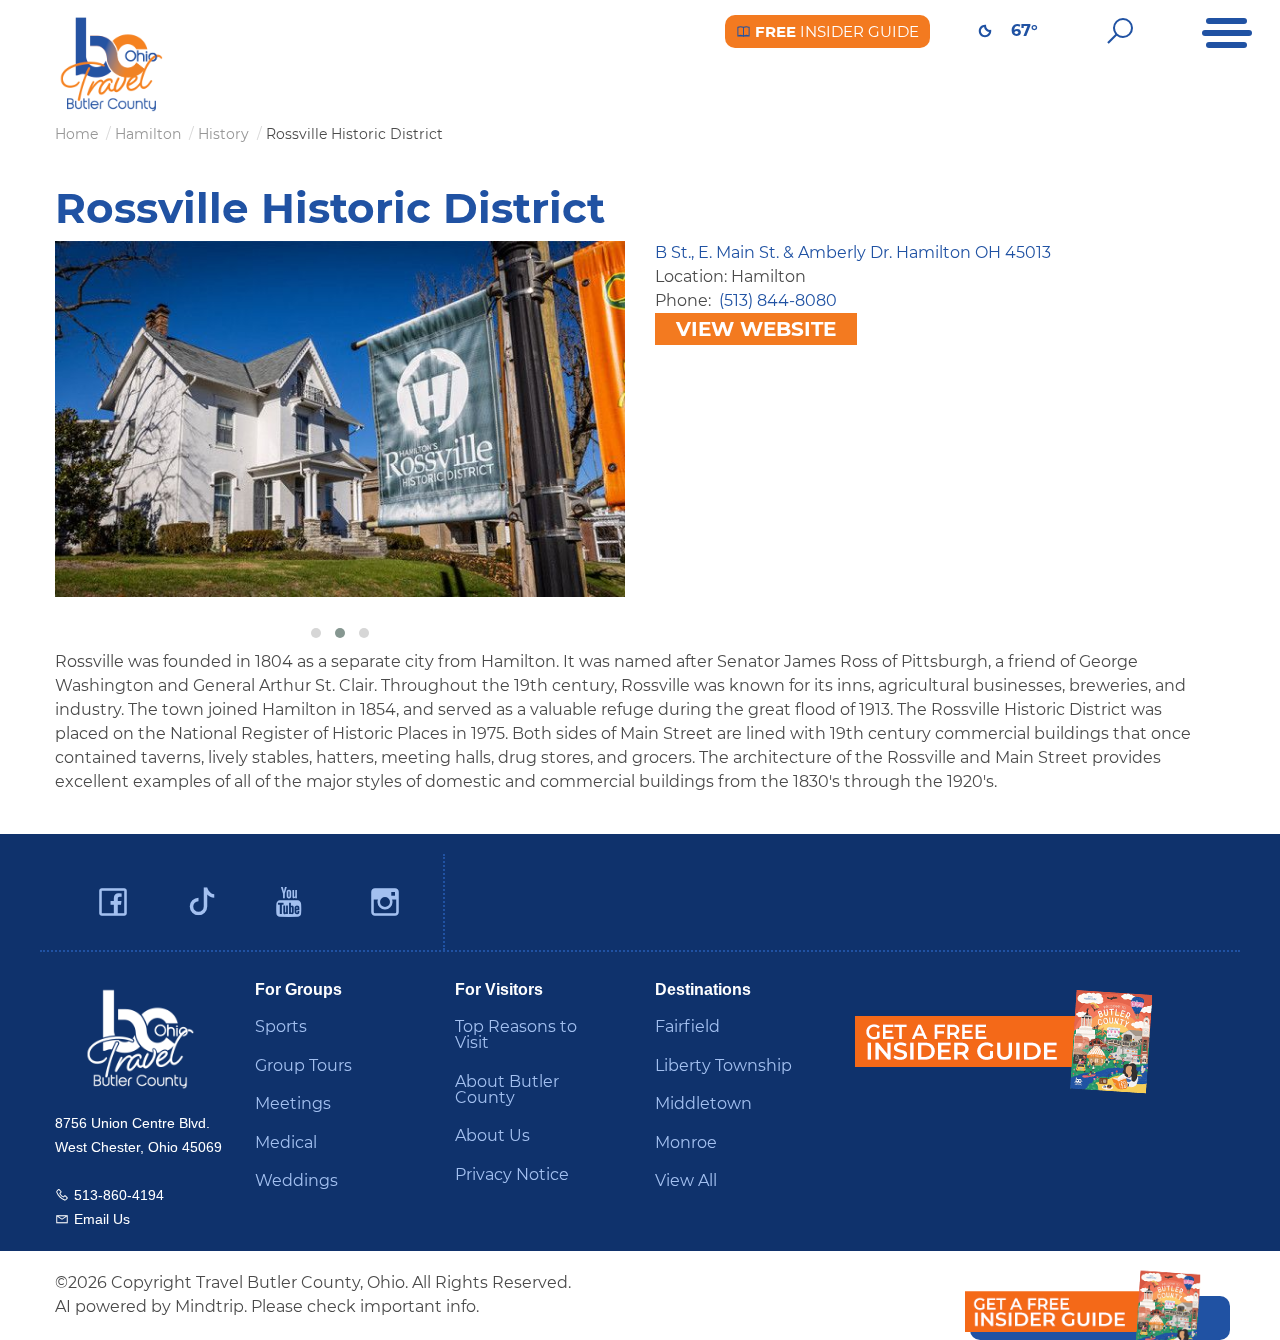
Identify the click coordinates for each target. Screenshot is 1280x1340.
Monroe (686, 1142)
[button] (316, 633)
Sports (281, 1026)
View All (686, 1180)
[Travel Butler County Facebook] (113, 902)
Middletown (703, 1103)
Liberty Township (723, 1065)
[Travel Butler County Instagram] (385, 902)
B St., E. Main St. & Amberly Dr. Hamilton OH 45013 (853, 252)
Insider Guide (835, 31)
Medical (286, 1142)
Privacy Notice (512, 1174)
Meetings (293, 1103)
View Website (756, 329)
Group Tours (303, 1065)
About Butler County (507, 1089)
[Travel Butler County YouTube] (290, 902)
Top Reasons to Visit (516, 1034)
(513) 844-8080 (778, 300)
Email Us (102, 1219)
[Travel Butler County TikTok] (202, 894)
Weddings (296, 1180)
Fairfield (687, 1026)
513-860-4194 (119, 1195)
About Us (492, 1135)
